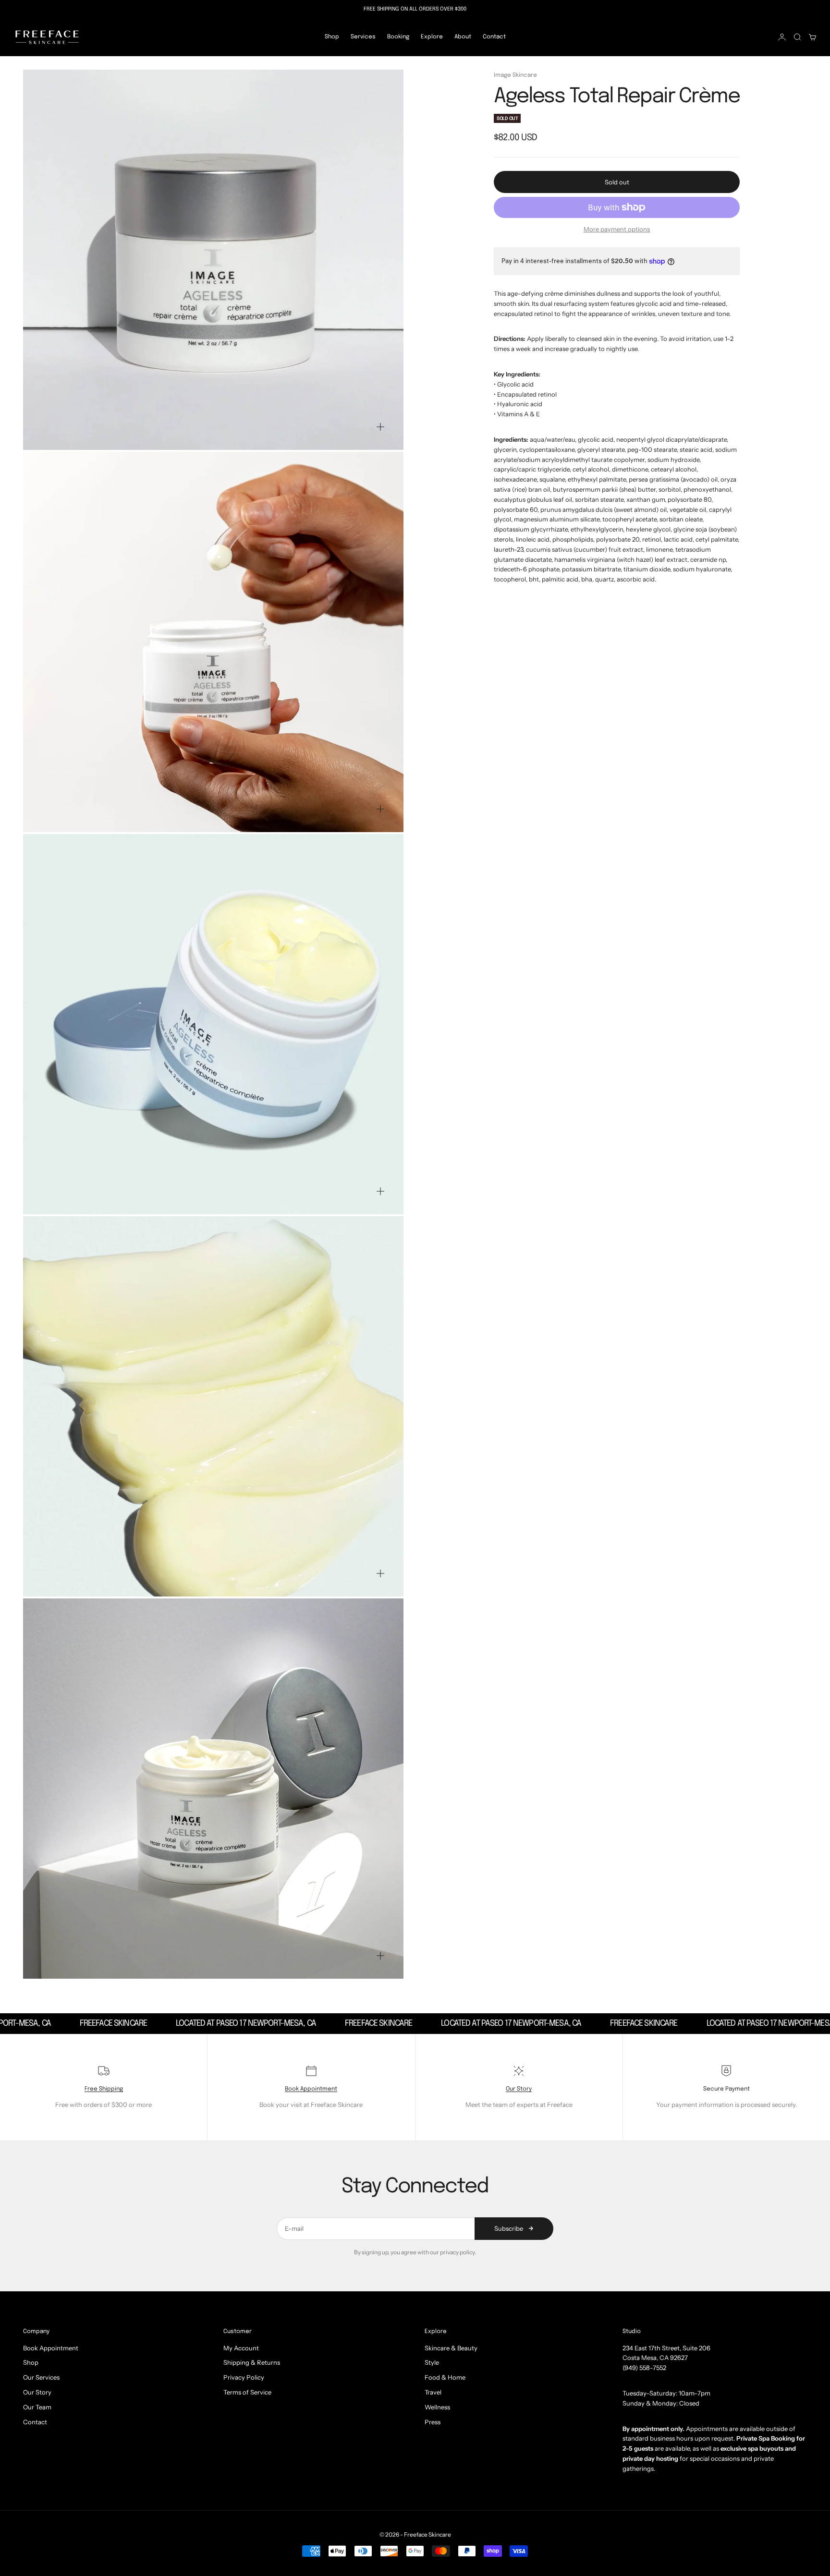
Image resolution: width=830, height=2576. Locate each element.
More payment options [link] (617, 229)
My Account (241, 2348)
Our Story (519, 2089)
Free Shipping (104, 2089)
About (463, 37)
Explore (432, 37)
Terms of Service (247, 2392)
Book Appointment (311, 2089)
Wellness (437, 2407)
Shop (332, 37)
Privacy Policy (244, 2377)
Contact (494, 37)
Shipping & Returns (252, 2362)
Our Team (37, 2407)
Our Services (41, 2377)
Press (433, 2422)
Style (432, 2362)
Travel (433, 2392)
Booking (398, 37)
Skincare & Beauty (451, 2348)
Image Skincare (515, 75)
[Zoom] (380, 427)
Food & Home (445, 2377)
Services (363, 37)
